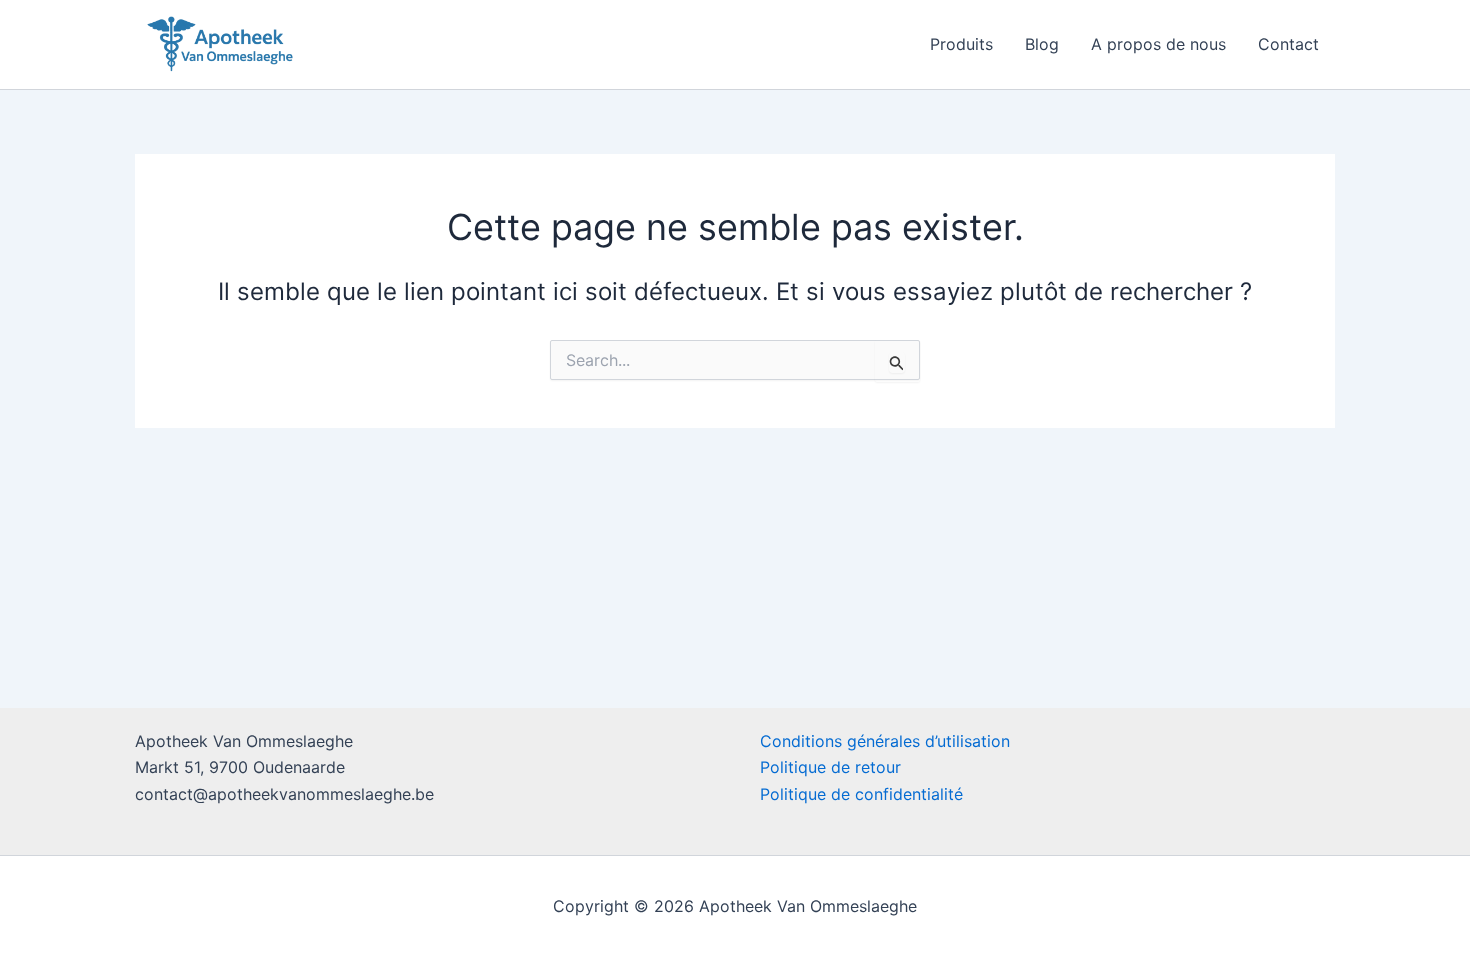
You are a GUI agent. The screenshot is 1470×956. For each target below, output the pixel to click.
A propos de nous (1158, 44)
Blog (1042, 44)
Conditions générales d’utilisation (885, 741)
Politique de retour (830, 767)
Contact (1288, 44)
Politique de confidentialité (861, 794)
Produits (961, 44)
